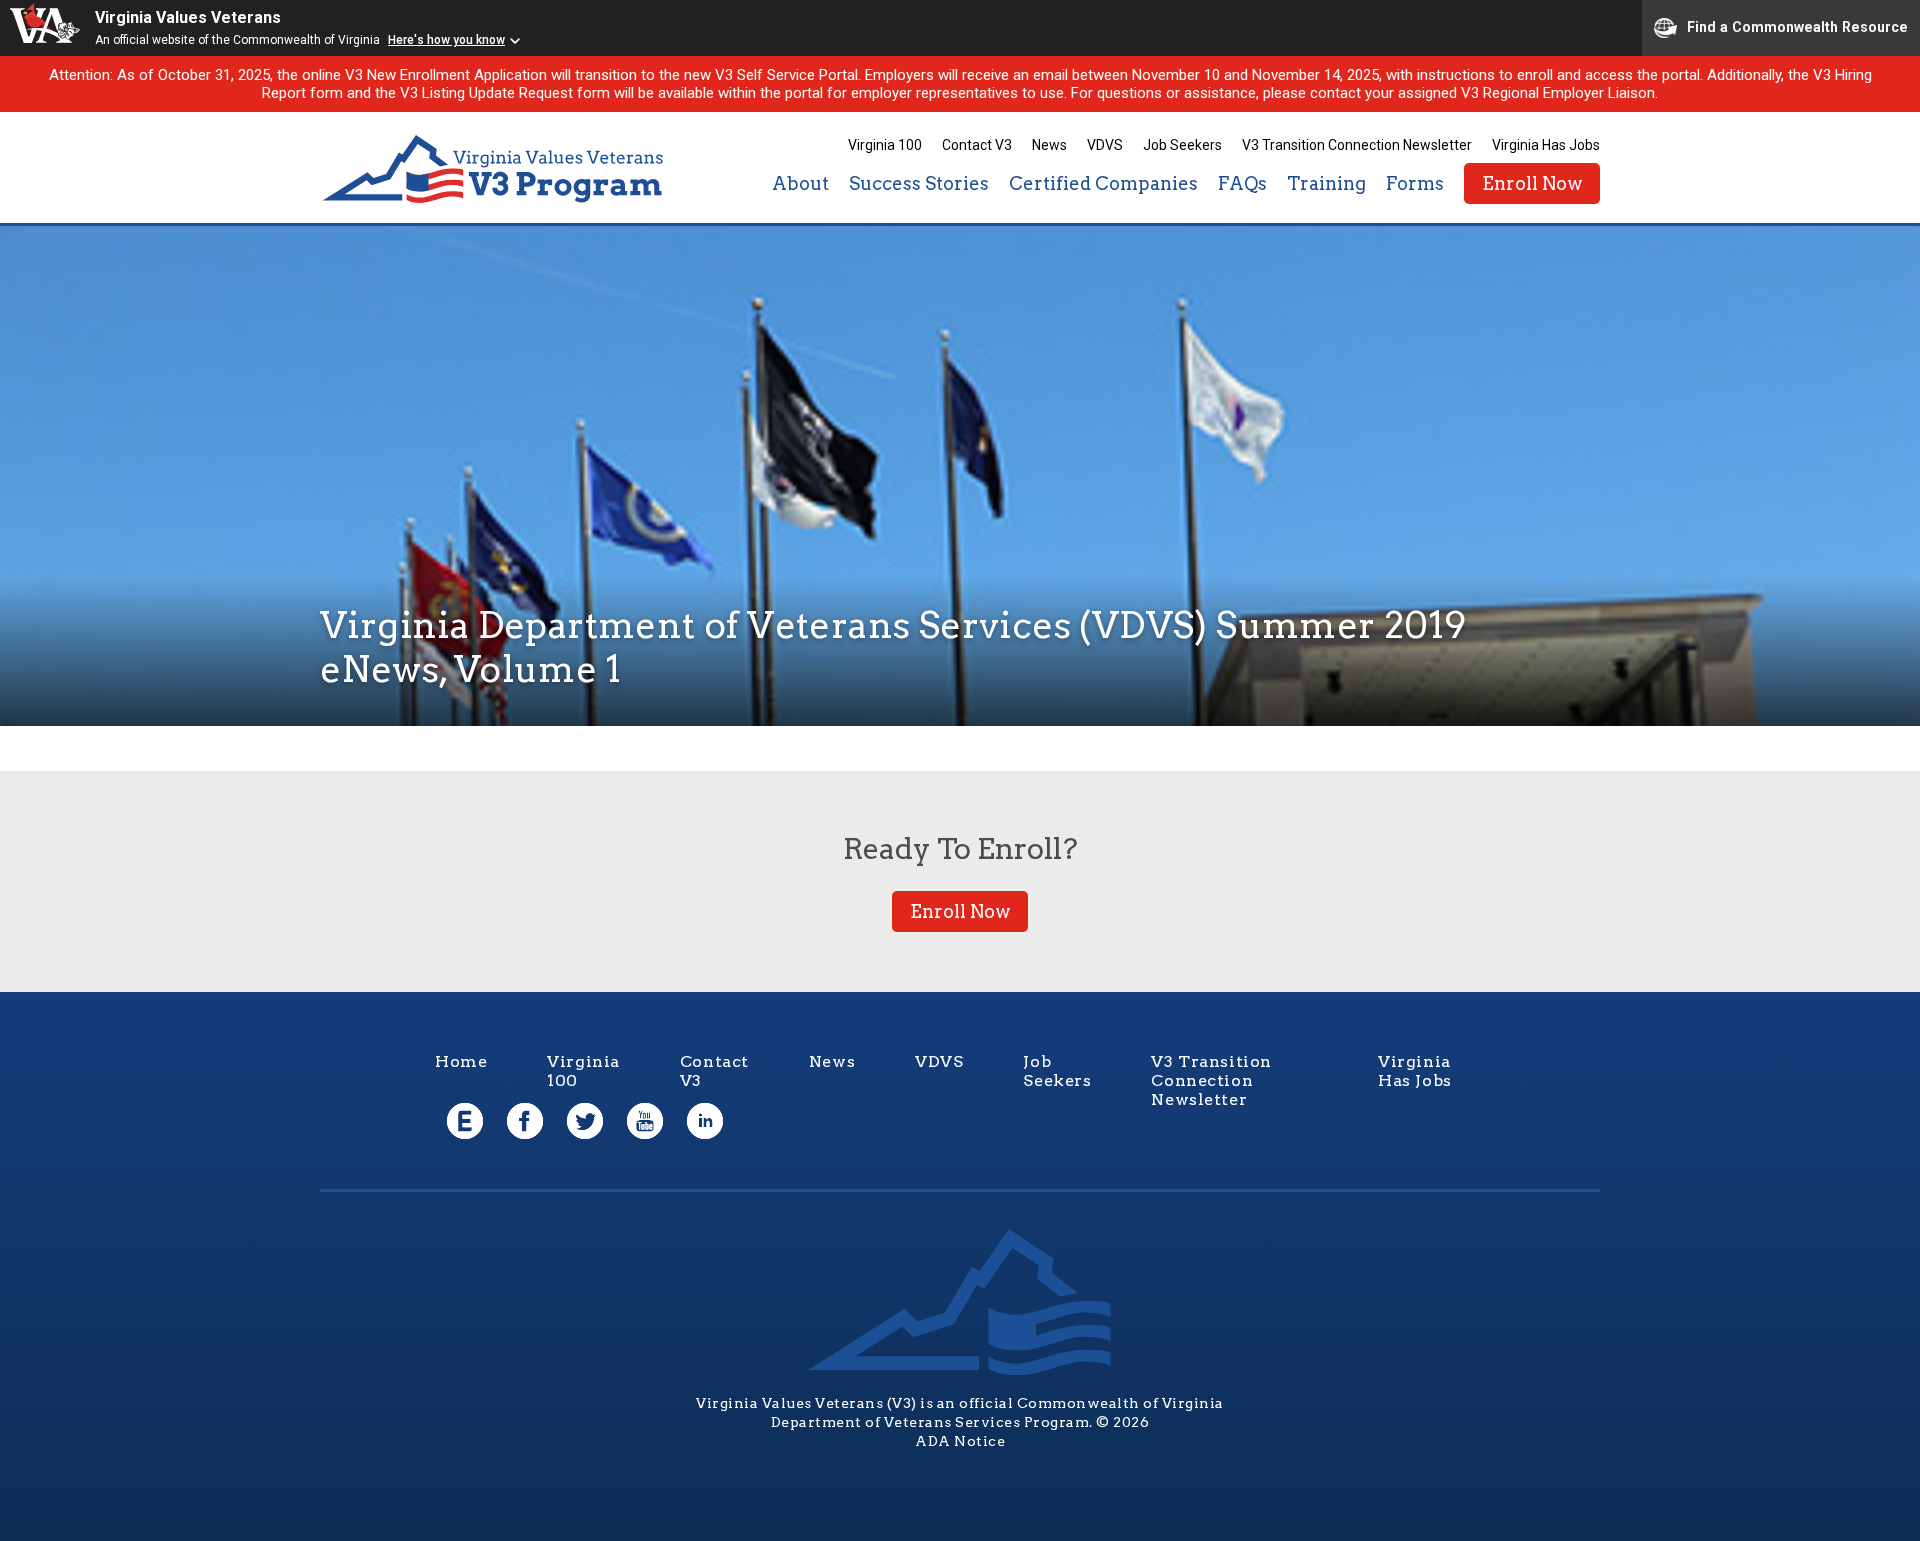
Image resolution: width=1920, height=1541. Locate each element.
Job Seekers (1182, 145)
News (1049, 145)
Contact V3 (977, 145)
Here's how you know (446, 40)
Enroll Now (1532, 183)
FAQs (1242, 183)
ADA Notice (960, 1441)
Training (1326, 183)
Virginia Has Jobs (1546, 145)
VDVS (1105, 145)
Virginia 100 (885, 145)
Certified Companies (1103, 183)
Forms (1415, 183)
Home (461, 1061)
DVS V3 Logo (495, 169)
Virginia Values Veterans (188, 17)
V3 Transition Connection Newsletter (1357, 145)
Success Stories (919, 183)
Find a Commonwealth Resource (1797, 26)
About (800, 183)
